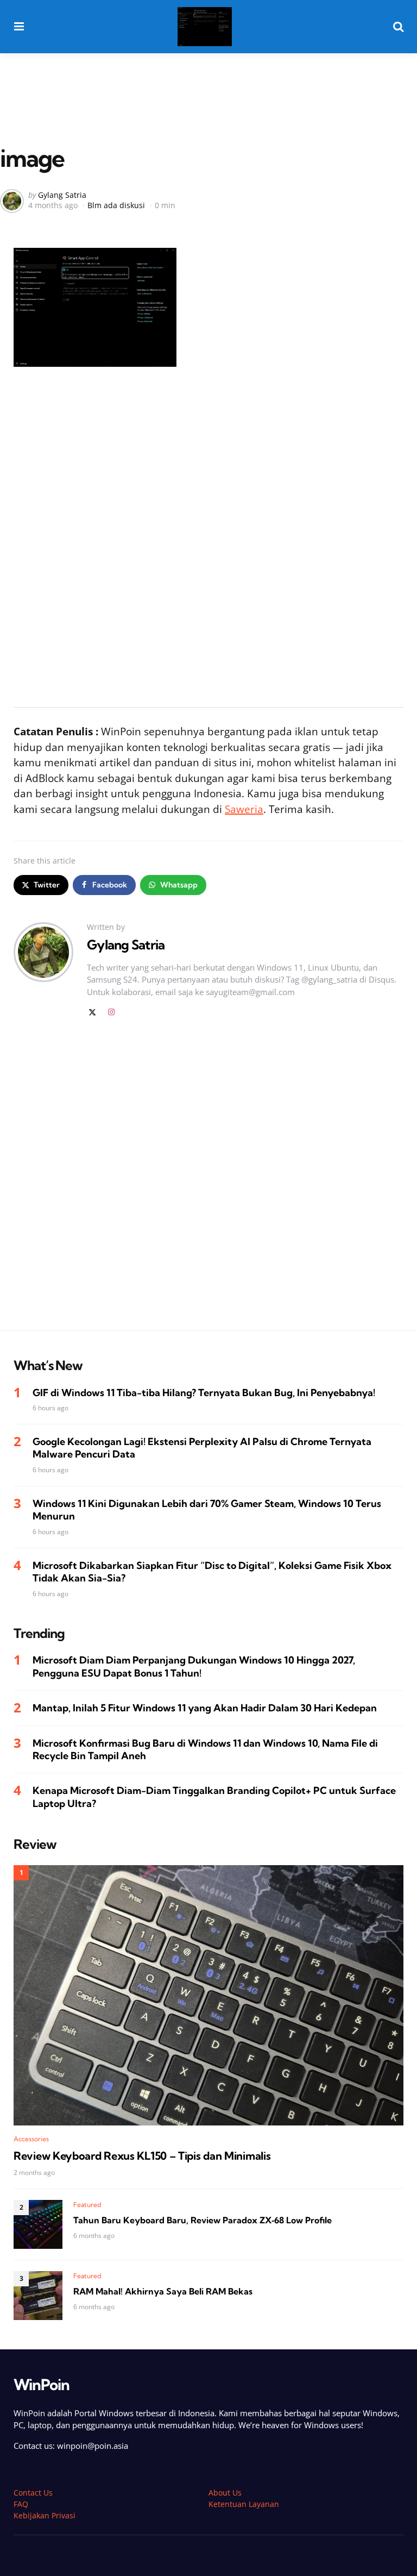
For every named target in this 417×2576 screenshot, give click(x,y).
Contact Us (33, 2493)
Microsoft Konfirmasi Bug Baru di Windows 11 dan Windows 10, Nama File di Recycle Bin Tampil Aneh (205, 1749)
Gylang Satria (62, 195)
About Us (225, 2493)
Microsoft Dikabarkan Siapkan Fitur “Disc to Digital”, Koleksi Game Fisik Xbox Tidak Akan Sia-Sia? (212, 1572)
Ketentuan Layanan (244, 2504)
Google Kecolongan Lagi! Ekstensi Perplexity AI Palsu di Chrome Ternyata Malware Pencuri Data (202, 1448)
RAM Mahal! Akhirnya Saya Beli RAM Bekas (163, 2291)
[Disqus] (208, 1181)
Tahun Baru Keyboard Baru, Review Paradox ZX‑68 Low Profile (203, 2220)
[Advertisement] (208, 83)
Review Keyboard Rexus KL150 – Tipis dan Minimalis (142, 2156)
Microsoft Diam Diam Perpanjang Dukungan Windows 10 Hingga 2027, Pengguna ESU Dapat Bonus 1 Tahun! (194, 1666)
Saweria (244, 809)
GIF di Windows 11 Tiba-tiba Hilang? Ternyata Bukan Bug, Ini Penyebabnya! (204, 1393)
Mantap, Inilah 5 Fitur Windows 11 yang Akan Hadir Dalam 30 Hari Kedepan (205, 1708)
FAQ (21, 2504)
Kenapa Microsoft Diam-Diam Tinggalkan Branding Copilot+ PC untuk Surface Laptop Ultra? (214, 1797)
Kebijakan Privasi (45, 2515)
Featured (87, 2205)
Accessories (31, 2139)
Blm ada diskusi (116, 205)
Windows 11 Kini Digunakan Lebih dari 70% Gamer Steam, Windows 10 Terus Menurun (207, 1510)
